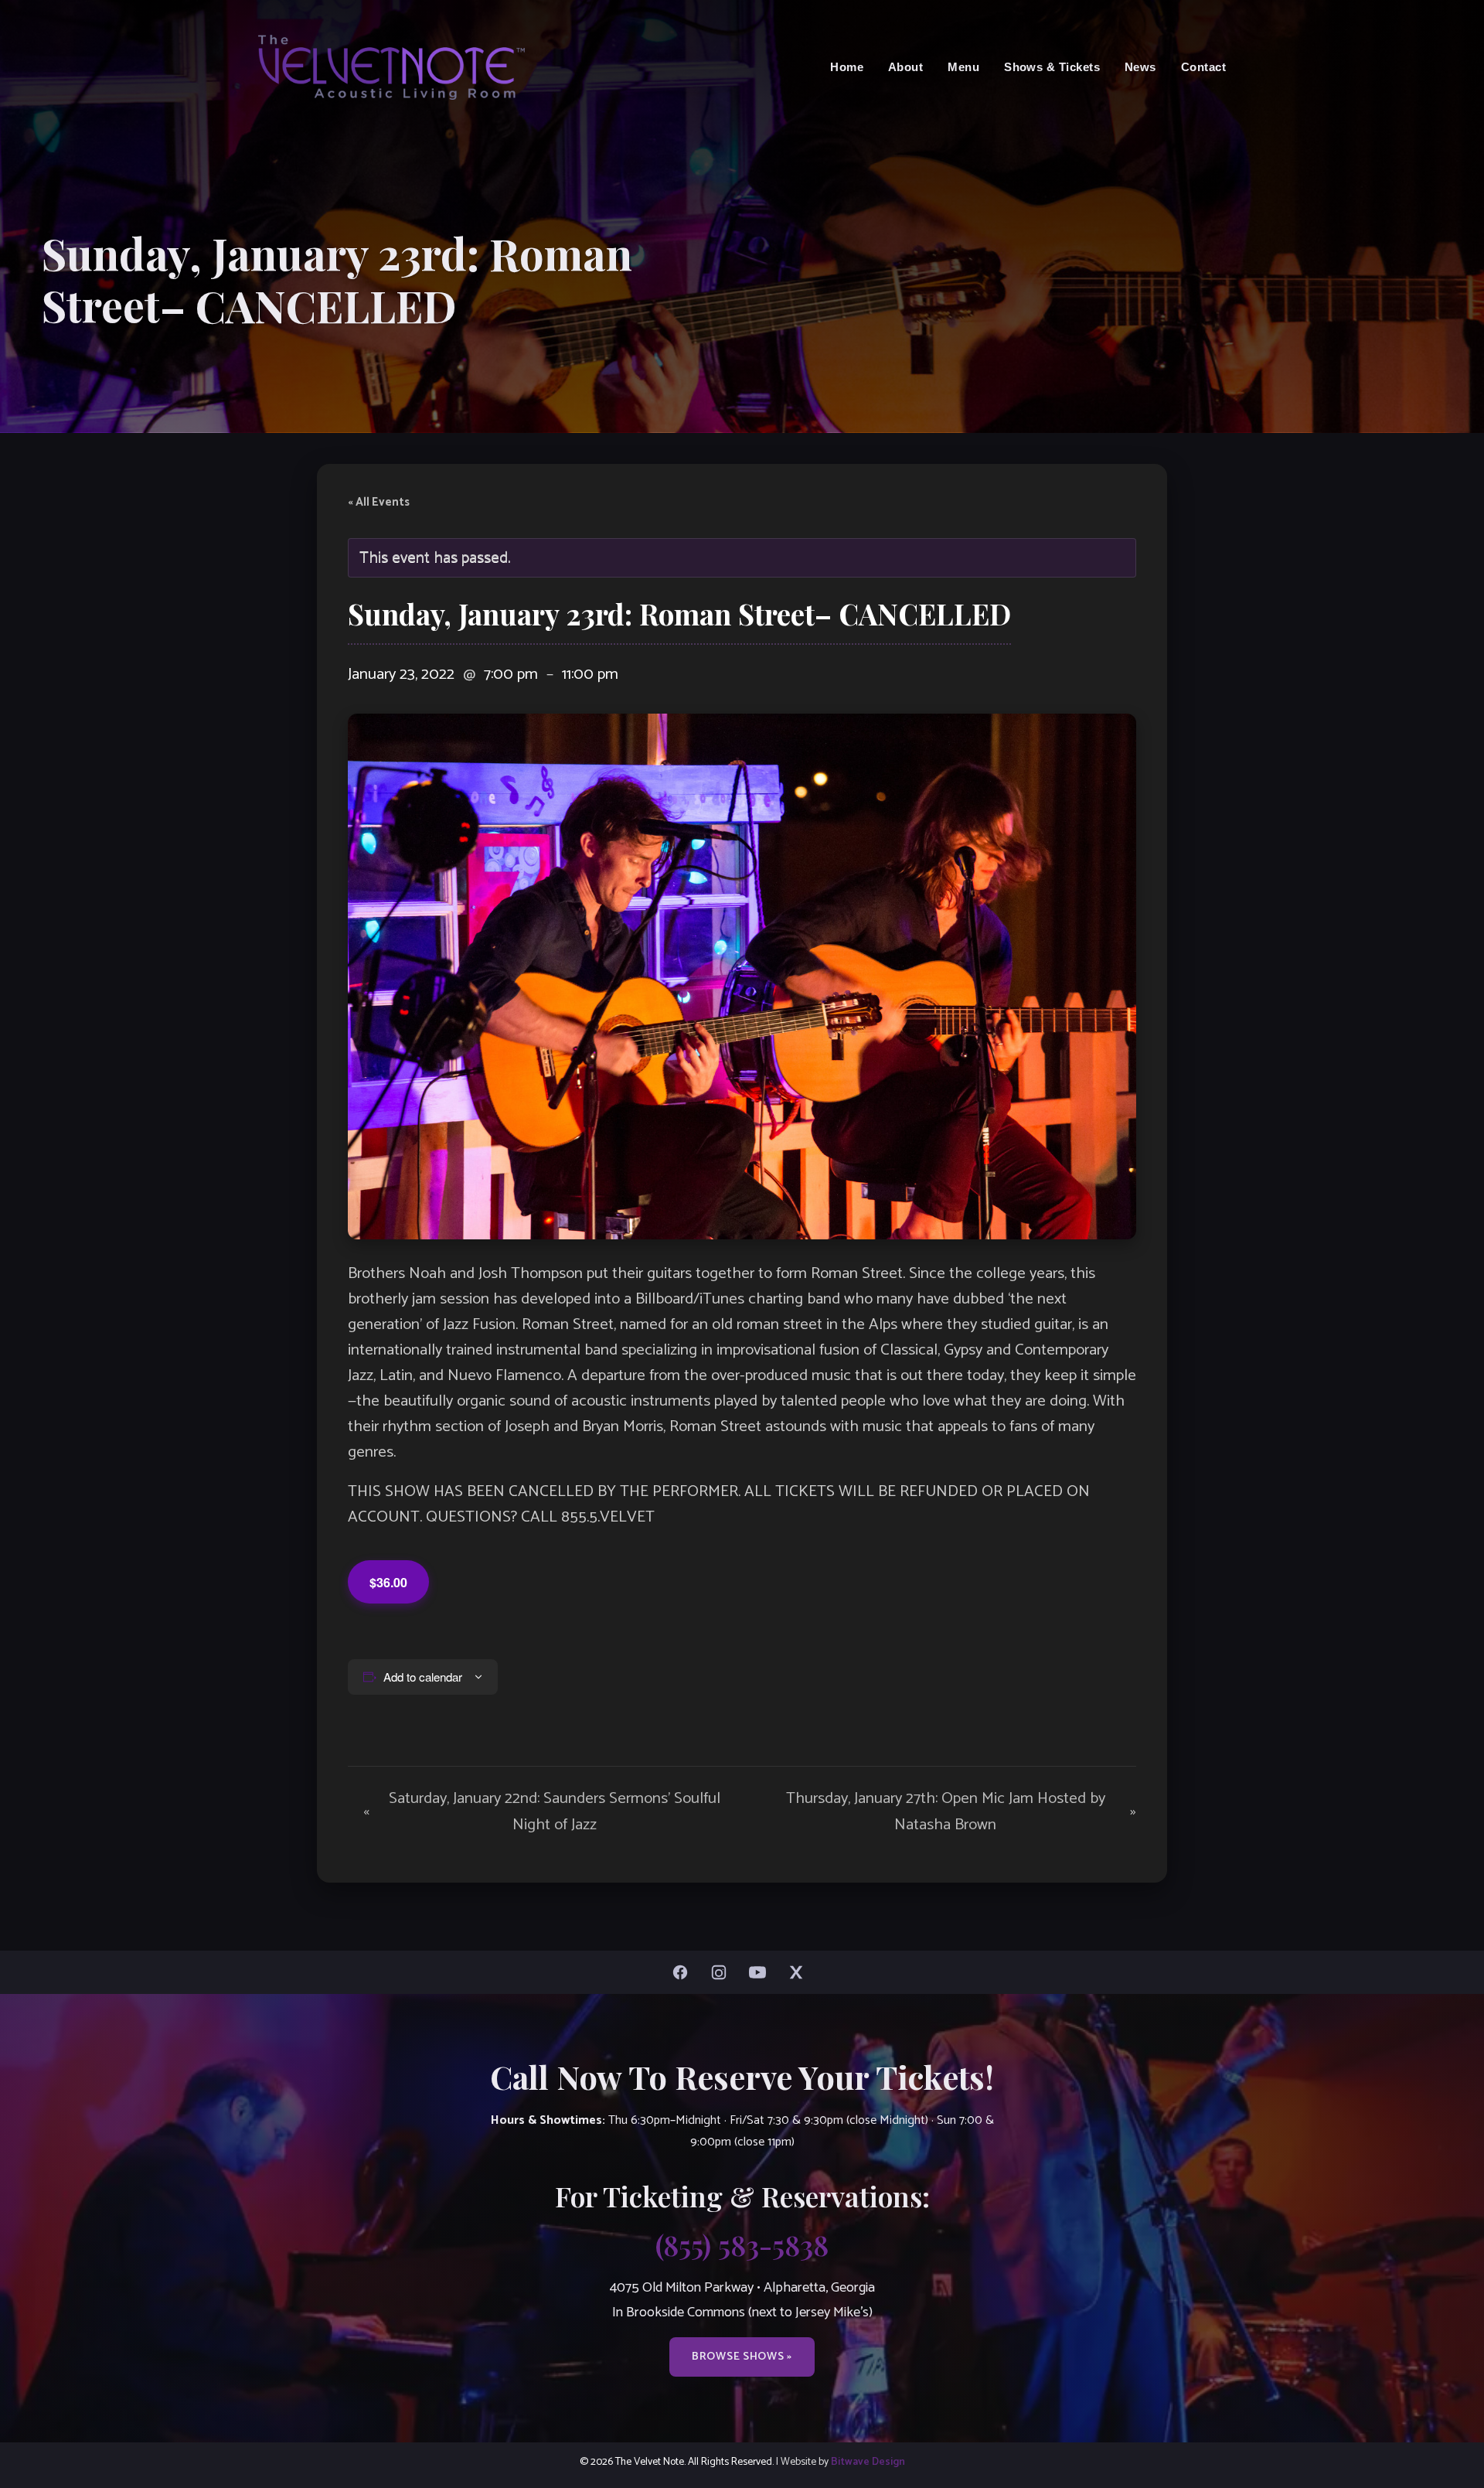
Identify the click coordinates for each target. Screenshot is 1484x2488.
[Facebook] (684, 1972)
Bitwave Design (868, 2462)
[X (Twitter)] (800, 1972)
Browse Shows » (742, 2357)
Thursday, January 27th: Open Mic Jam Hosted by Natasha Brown (961, 1811)
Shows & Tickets (1052, 67)
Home (847, 67)
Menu (963, 67)
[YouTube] (761, 1972)
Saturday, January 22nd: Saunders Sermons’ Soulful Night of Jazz (542, 1811)
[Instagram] (723, 1972)
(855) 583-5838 (742, 2244)
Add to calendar (423, 1677)
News (1140, 67)
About (905, 67)
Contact (1203, 67)
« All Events (379, 503)
